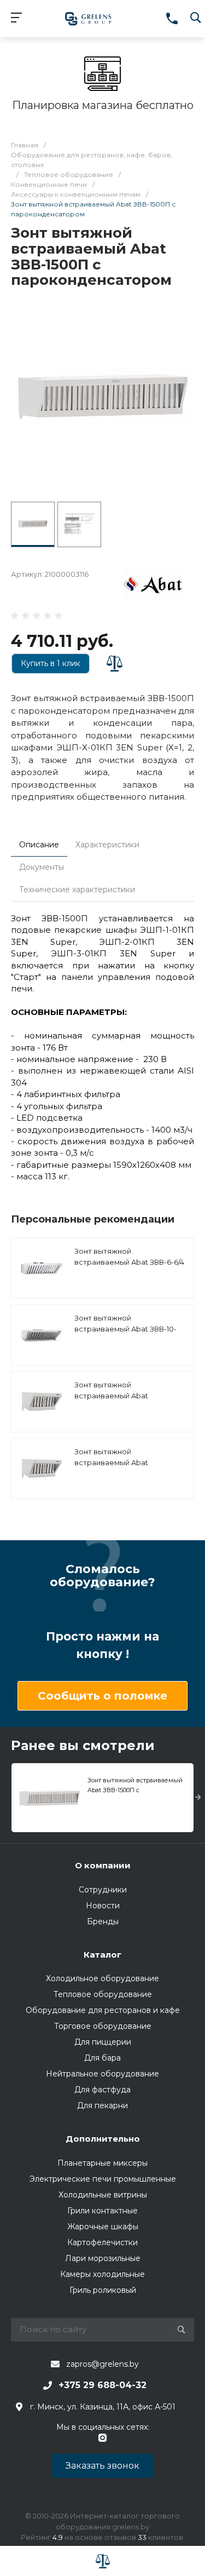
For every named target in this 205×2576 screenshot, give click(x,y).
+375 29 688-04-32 (102, 2385)
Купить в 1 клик (51, 663)
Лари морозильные (103, 2258)
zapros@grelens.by (102, 2364)
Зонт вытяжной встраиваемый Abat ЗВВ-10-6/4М (125, 1329)
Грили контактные (102, 2211)
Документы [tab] (42, 867)
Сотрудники (103, 1890)
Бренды (103, 1921)
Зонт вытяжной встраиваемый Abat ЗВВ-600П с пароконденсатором (113, 1468)
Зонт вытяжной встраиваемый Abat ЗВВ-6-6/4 (129, 1257)
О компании (103, 1865)
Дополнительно (103, 2139)
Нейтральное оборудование (102, 2074)
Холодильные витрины (103, 2195)
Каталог (102, 1955)
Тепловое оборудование (103, 1994)
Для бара (102, 2058)
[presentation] (198, 1798)
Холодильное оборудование (102, 1978)
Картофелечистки (102, 2242)
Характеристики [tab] (107, 845)
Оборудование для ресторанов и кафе (103, 2010)
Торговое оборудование (103, 2026)
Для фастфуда (102, 2090)
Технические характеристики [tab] (77, 890)
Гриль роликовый (103, 2290)
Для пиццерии (103, 2042)
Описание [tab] (39, 845)
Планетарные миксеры (102, 2163)
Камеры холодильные (102, 2274)
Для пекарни (102, 2105)
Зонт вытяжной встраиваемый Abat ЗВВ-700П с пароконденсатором (113, 1401)
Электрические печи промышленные (103, 2179)
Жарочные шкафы (103, 2227)
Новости (103, 1906)
